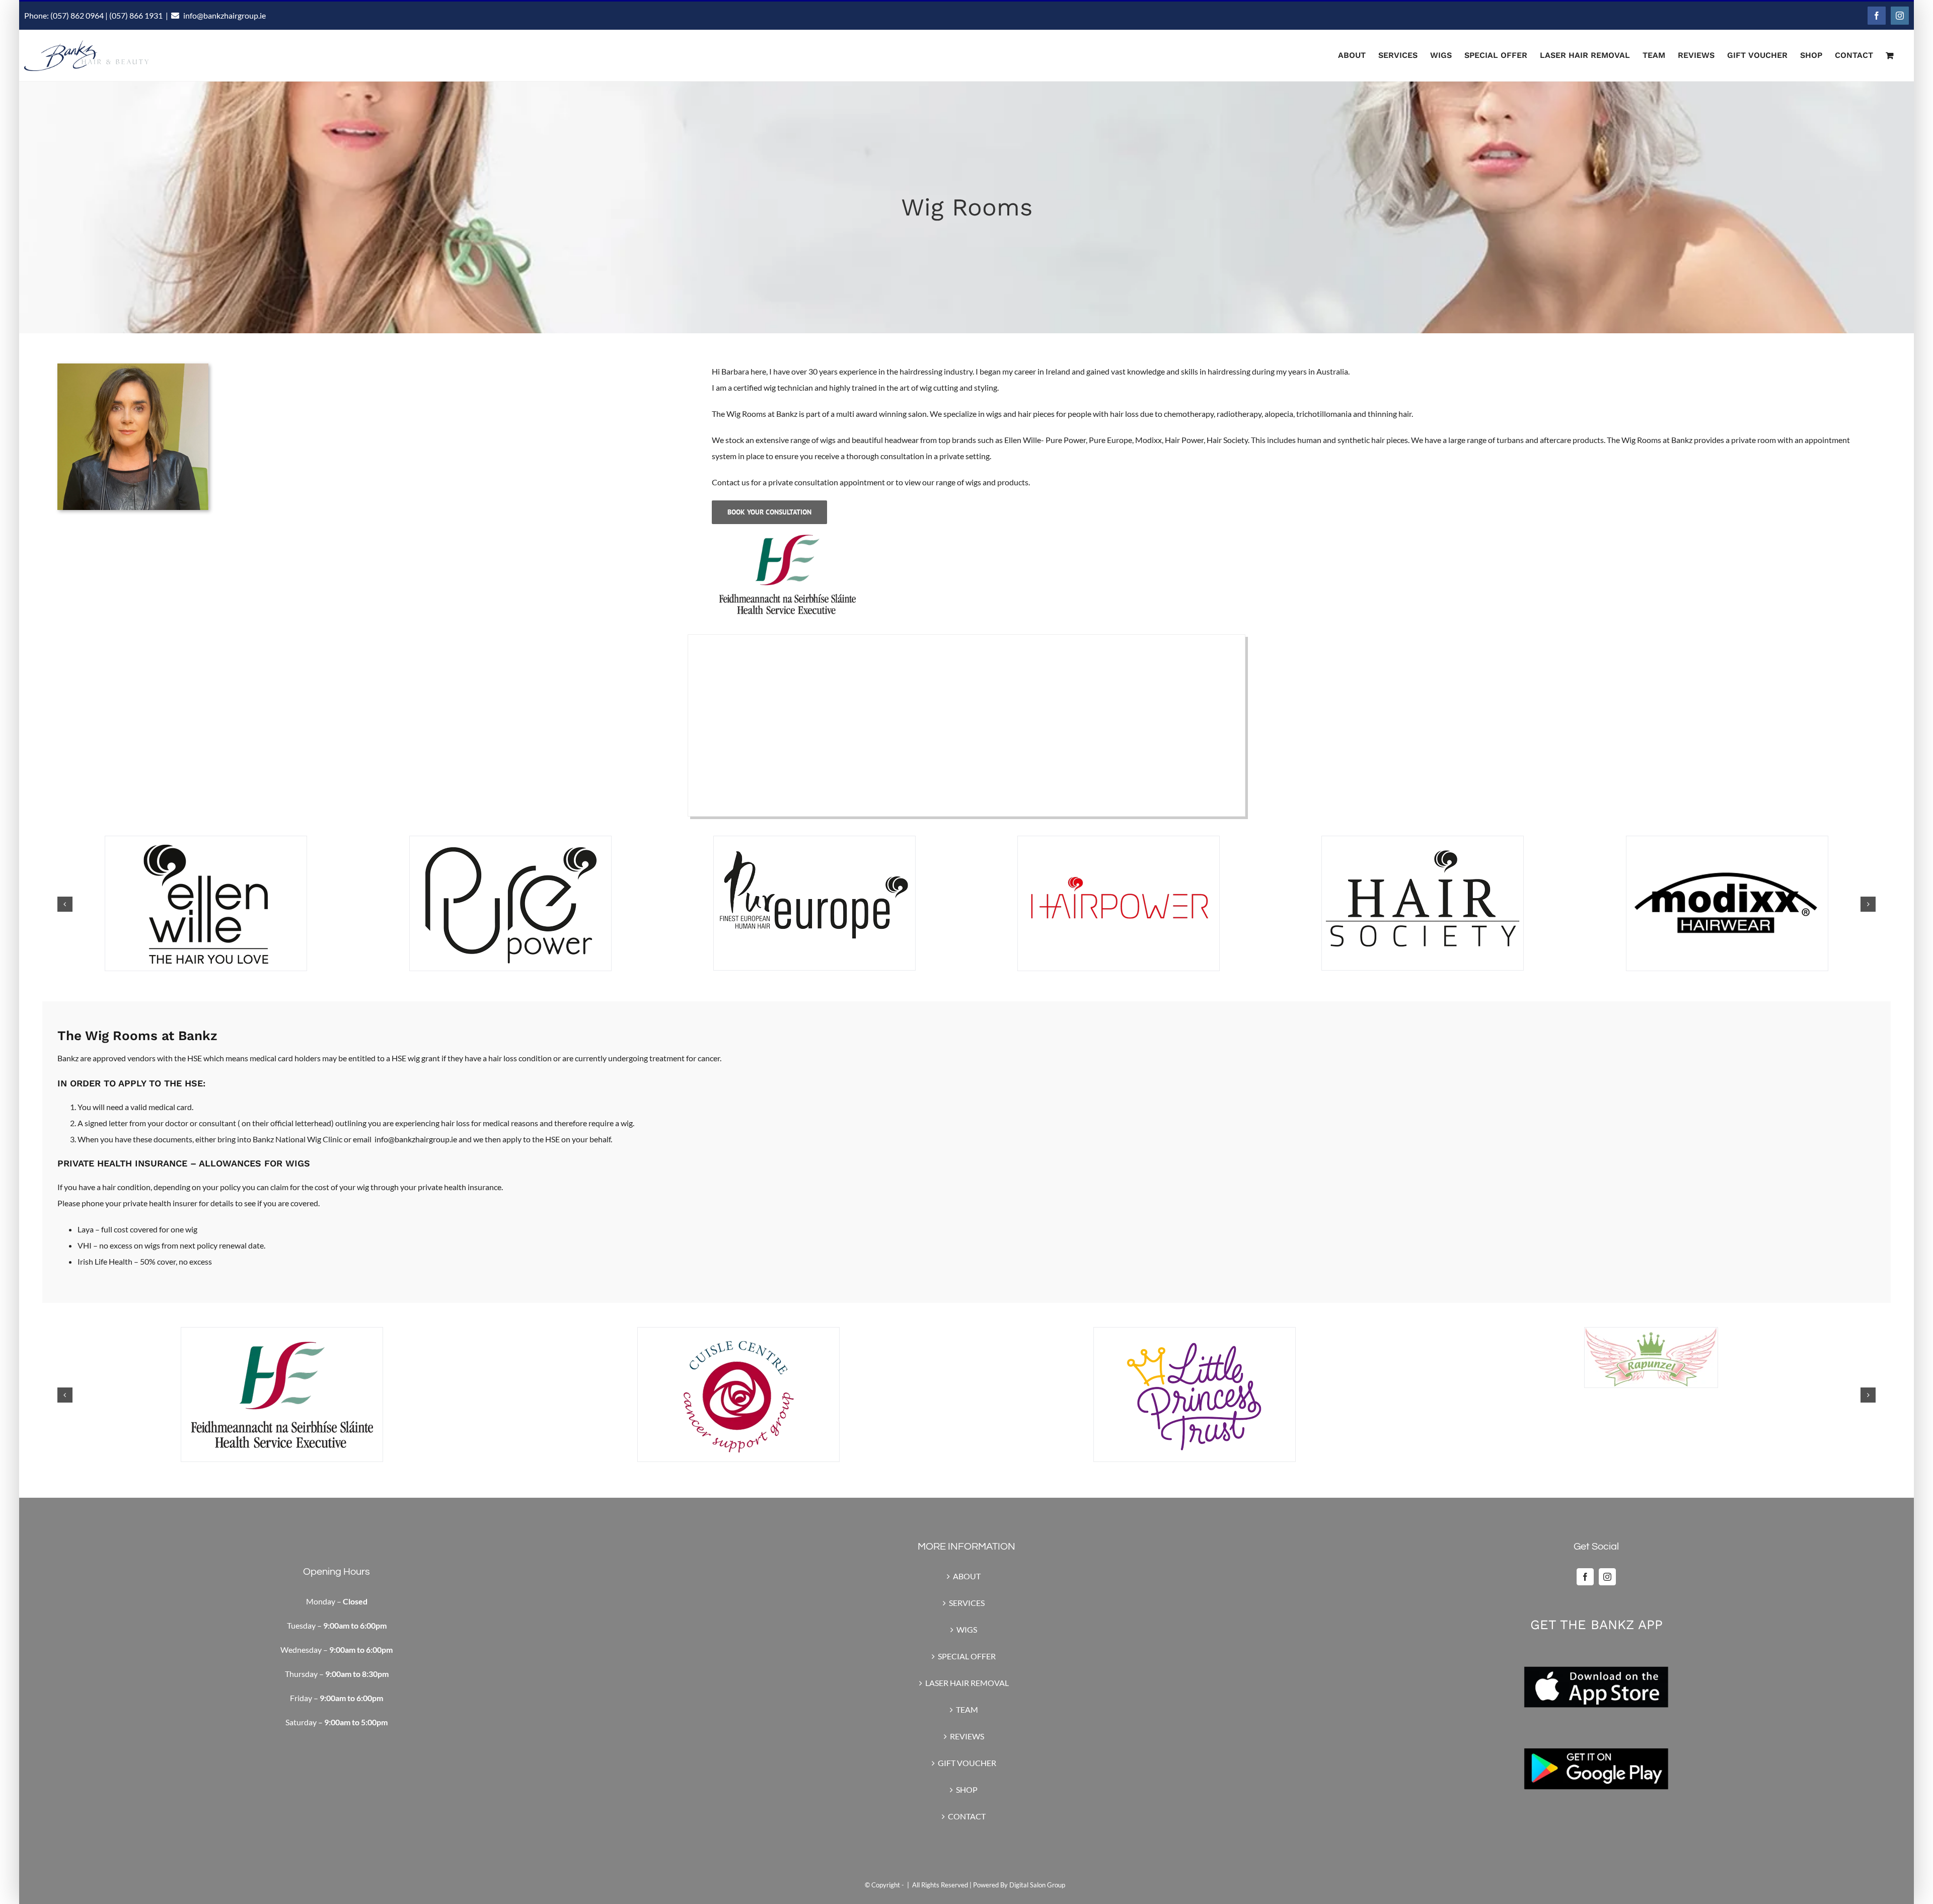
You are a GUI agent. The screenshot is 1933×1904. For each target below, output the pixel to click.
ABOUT (967, 1576)
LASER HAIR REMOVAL (967, 1683)
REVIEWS (967, 1736)
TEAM (967, 1709)
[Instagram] (1607, 1577)
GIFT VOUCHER (967, 1763)
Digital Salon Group (1037, 1885)
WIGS (967, 1629)
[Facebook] (1585, 1577)
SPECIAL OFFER (967, 1656)
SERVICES (967, 1603)
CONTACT (967, 1816)
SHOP (967, 1789)
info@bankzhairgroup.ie (225, 15)
